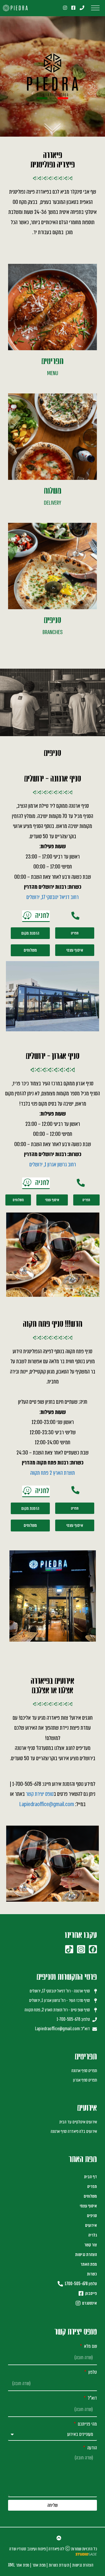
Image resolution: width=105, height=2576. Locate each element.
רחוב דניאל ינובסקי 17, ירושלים (52, 897)
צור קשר (91, 2245)
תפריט (92, 2186)
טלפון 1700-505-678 (80, 2284)
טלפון (92, 2372)
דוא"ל (92, 2398)
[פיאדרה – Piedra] (15, 8)
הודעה (92, 2448)
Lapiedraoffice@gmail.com (47, 1804)
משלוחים (90, 2196)
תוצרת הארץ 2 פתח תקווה (52, 1473)
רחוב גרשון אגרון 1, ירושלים (53, 1164)
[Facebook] (93, 1949)
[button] (36, 916)
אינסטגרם (89, 2303)
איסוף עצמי (88, 2206)
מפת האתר (89, 2264)
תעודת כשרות (59, 2565)
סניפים (92, 2216)
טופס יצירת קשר (40, 1794)
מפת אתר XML (19, 2565)
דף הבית (90, 2177)
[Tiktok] (69, 1949)
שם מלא (90, 2346)
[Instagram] (81, 1949)
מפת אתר (39, 2565)
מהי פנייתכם (87, 2424)
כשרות (92, 2274)
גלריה (93, 2235)
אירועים (91, 2225)
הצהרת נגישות (86, 2255)
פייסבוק (90, 2293)
